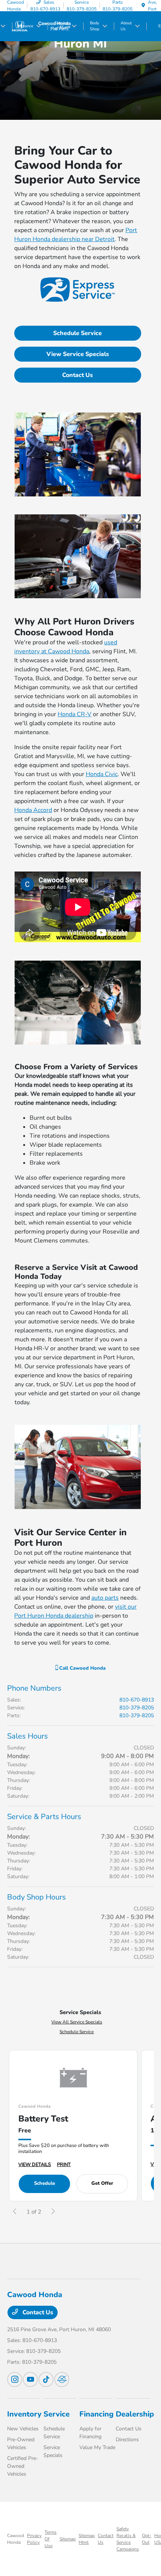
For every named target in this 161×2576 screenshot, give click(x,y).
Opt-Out (147, 2539)
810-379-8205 (137, 1708)
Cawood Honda (16, 2539)
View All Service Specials (77, 2022)
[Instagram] (15, 2379)
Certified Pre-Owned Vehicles (23, 2466)
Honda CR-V (75, 714)
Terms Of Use (51, 2539)
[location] (143, 6)
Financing (96, 2414)
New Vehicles (23, 2429)
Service (57, 2414)
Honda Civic (102, 774)
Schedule (45, 2183)
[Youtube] (30, 2379)
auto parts (105, 1598)
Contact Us (78, 375)
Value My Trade (97, 2447)
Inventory (24, 2414)
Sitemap (68, 2539)
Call (82, 1668)
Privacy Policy (34, 2539)
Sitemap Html (87, 2539)
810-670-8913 (137, 1700)
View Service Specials (78, 354)
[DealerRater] (62, 2379)
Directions (127, 2440)
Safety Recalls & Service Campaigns (128, 2539)
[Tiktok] (46, 2379)
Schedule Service (78, 333)
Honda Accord (33, 810)
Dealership (135, 2414)
